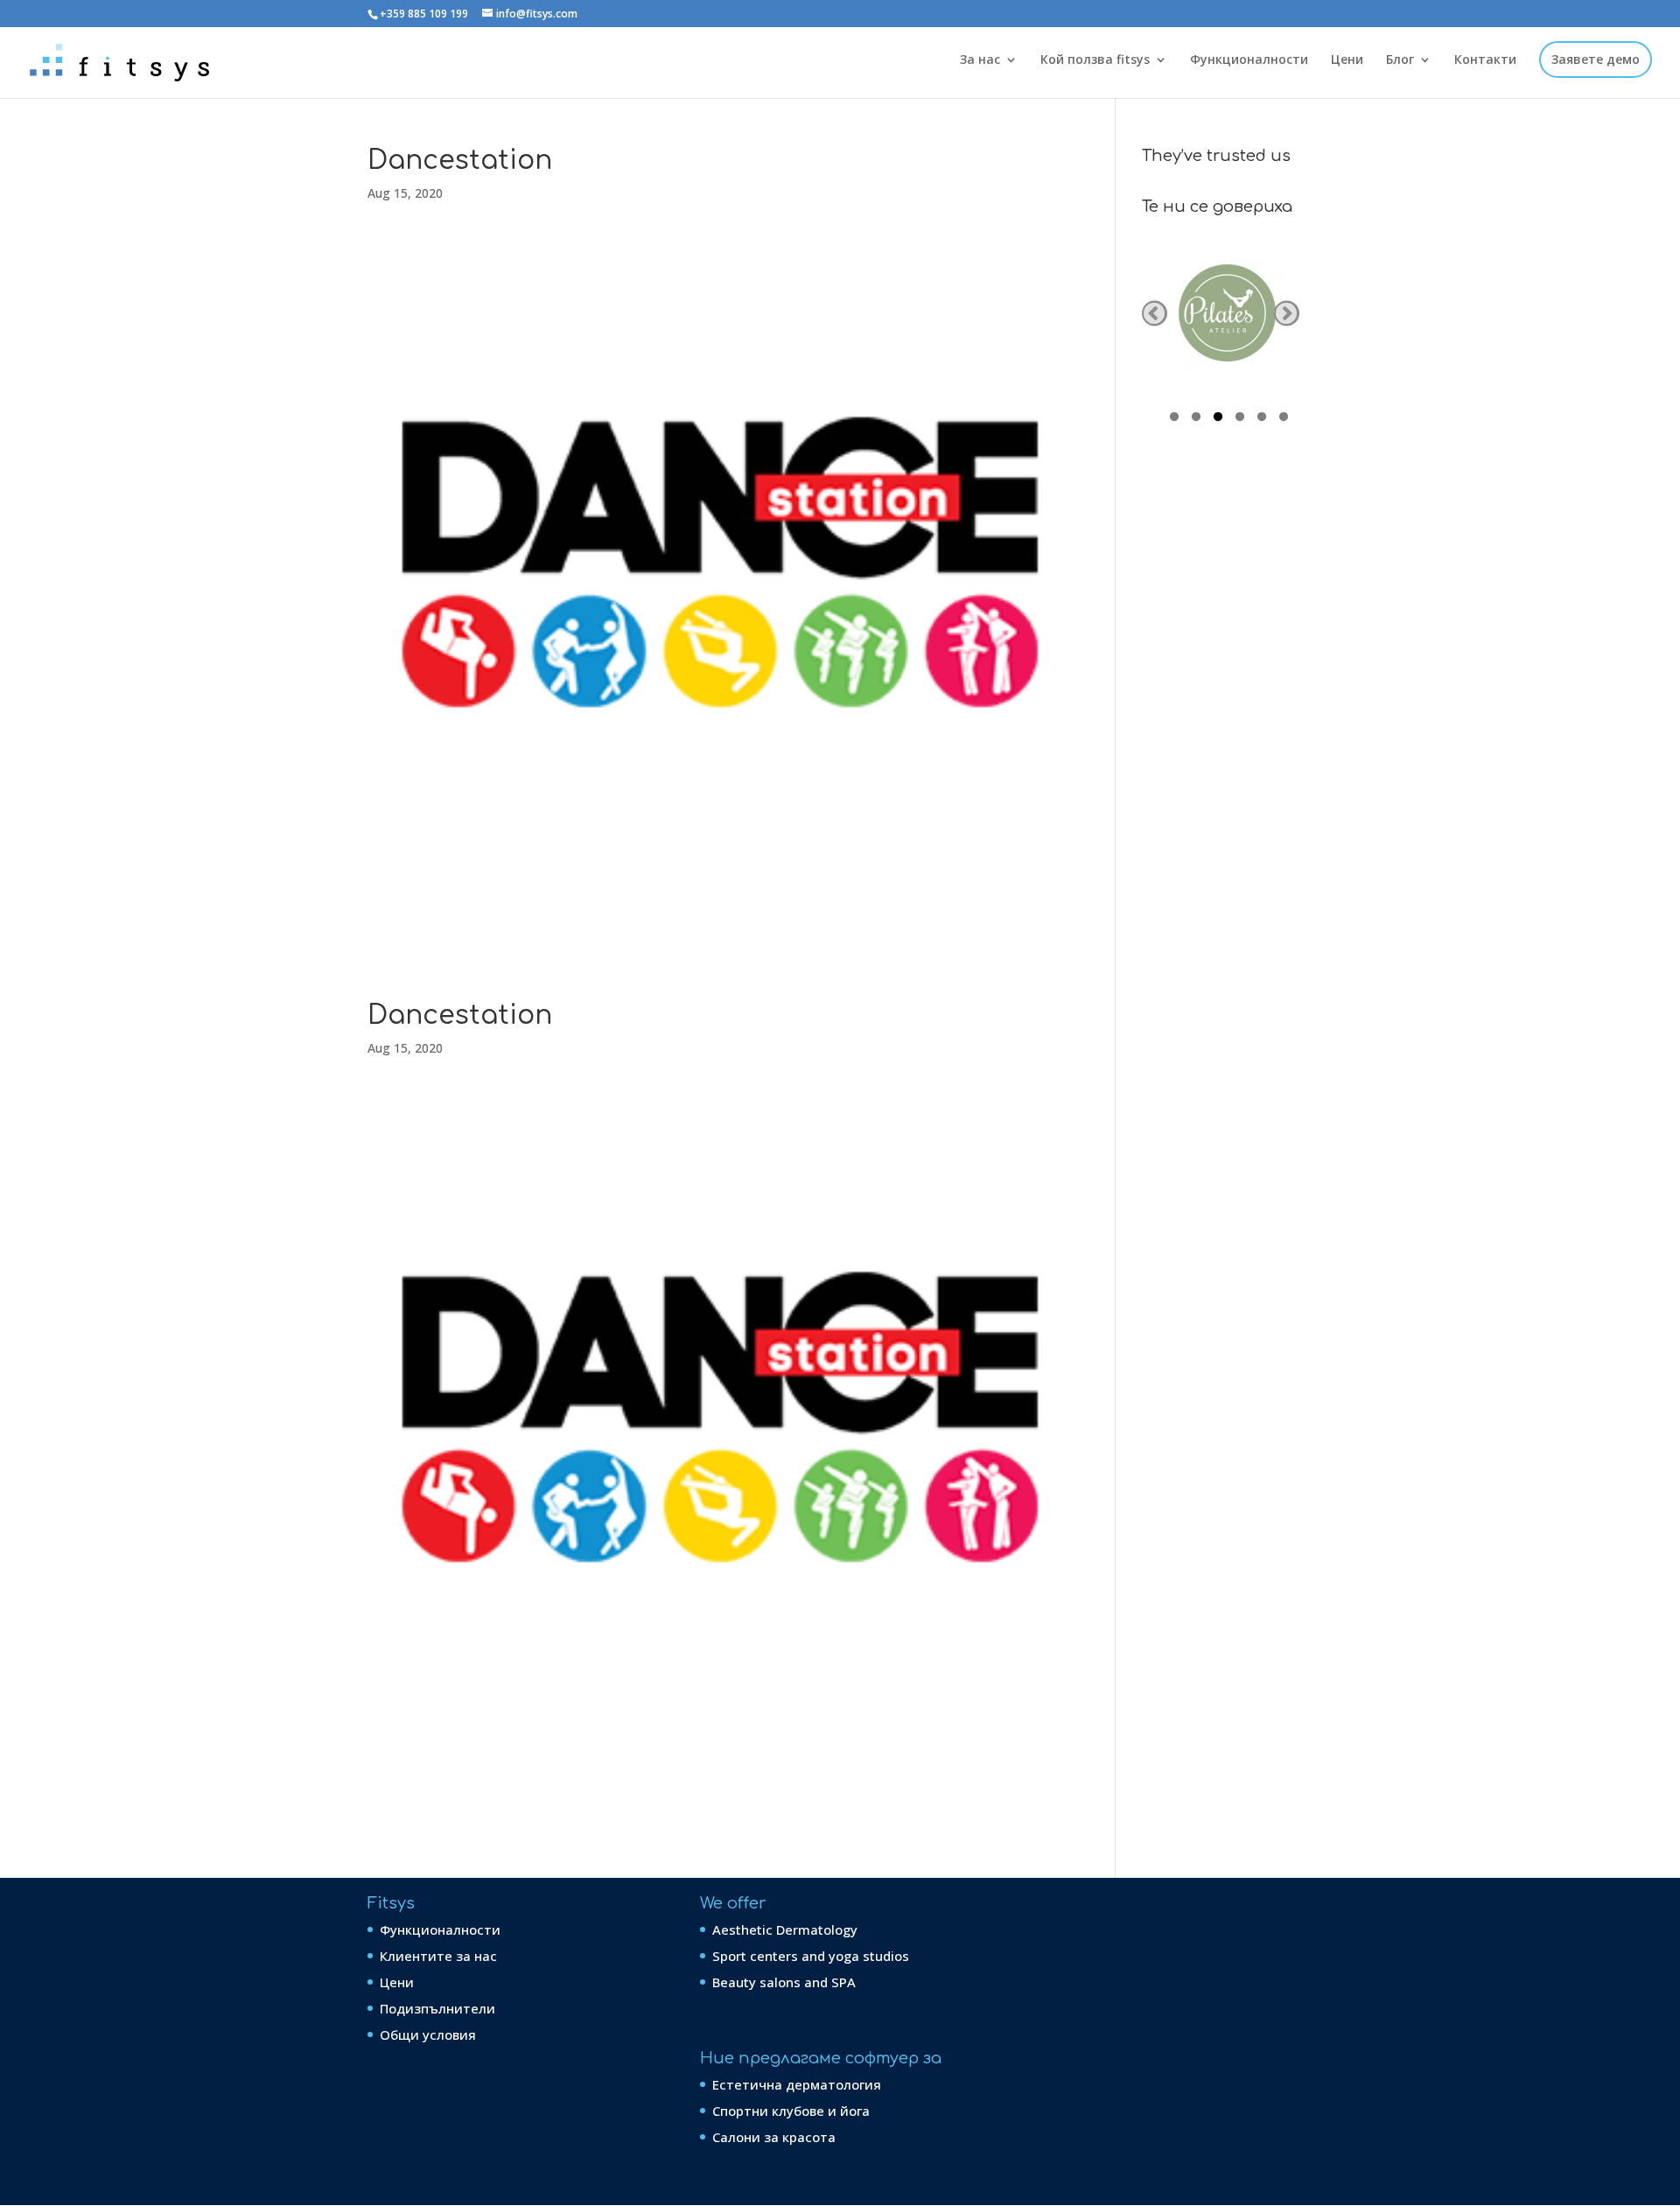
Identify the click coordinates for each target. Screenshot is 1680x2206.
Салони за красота (774, 2137)
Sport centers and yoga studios (811, 1956)
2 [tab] (1196, 419)
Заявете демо (1596, 60)
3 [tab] (1218, 419)
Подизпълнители (437, 2008)
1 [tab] (1174, 419)
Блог (1400, 60)
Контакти (1485, 60)
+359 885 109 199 (424, 14)
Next (1287, 314)
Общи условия (428, 2034)
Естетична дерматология (797, 2084)
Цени (1347, 60)
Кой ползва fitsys (1095, 60)
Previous (1155, 314)
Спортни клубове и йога (791, 2111)
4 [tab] (1240, 419)
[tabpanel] (1228, 313)
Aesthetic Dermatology (785, 1929)
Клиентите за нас (438, 1956)
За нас (980, 60)
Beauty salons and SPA (784, 1982)
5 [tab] (1262, 419)
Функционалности (1249, 60)
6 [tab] (1284, 419)
